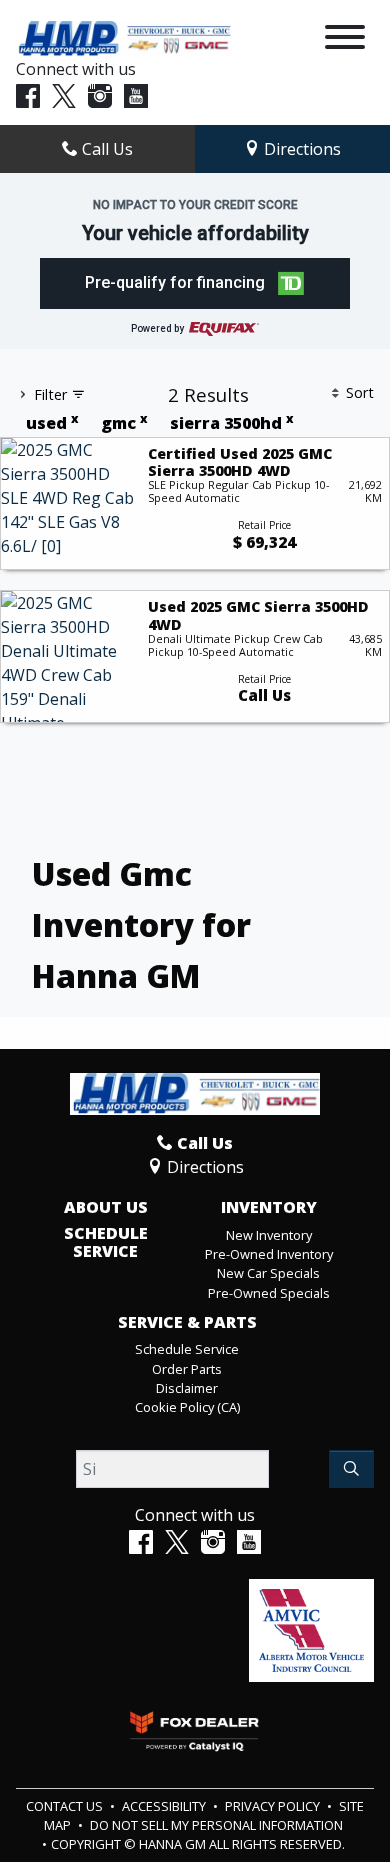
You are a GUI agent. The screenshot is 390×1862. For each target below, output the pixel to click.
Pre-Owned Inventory (269, 1254)
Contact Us (66, 1806)
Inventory (269, 1208)
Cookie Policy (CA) (187, 1407)
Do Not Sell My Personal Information (216, 1825)
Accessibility (165, 1806)
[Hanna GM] (123, 37)
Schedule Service (106, 1242)
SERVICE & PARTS (187, 1323)
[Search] (351, 1469)
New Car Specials (268, 1273)
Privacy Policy (274, 1806)
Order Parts (187, 1369)
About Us (106, 1208)
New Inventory (269, 1235)
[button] (195, 283)
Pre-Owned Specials (269, 1293)
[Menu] (345, 40)
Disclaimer (187, 1388)
